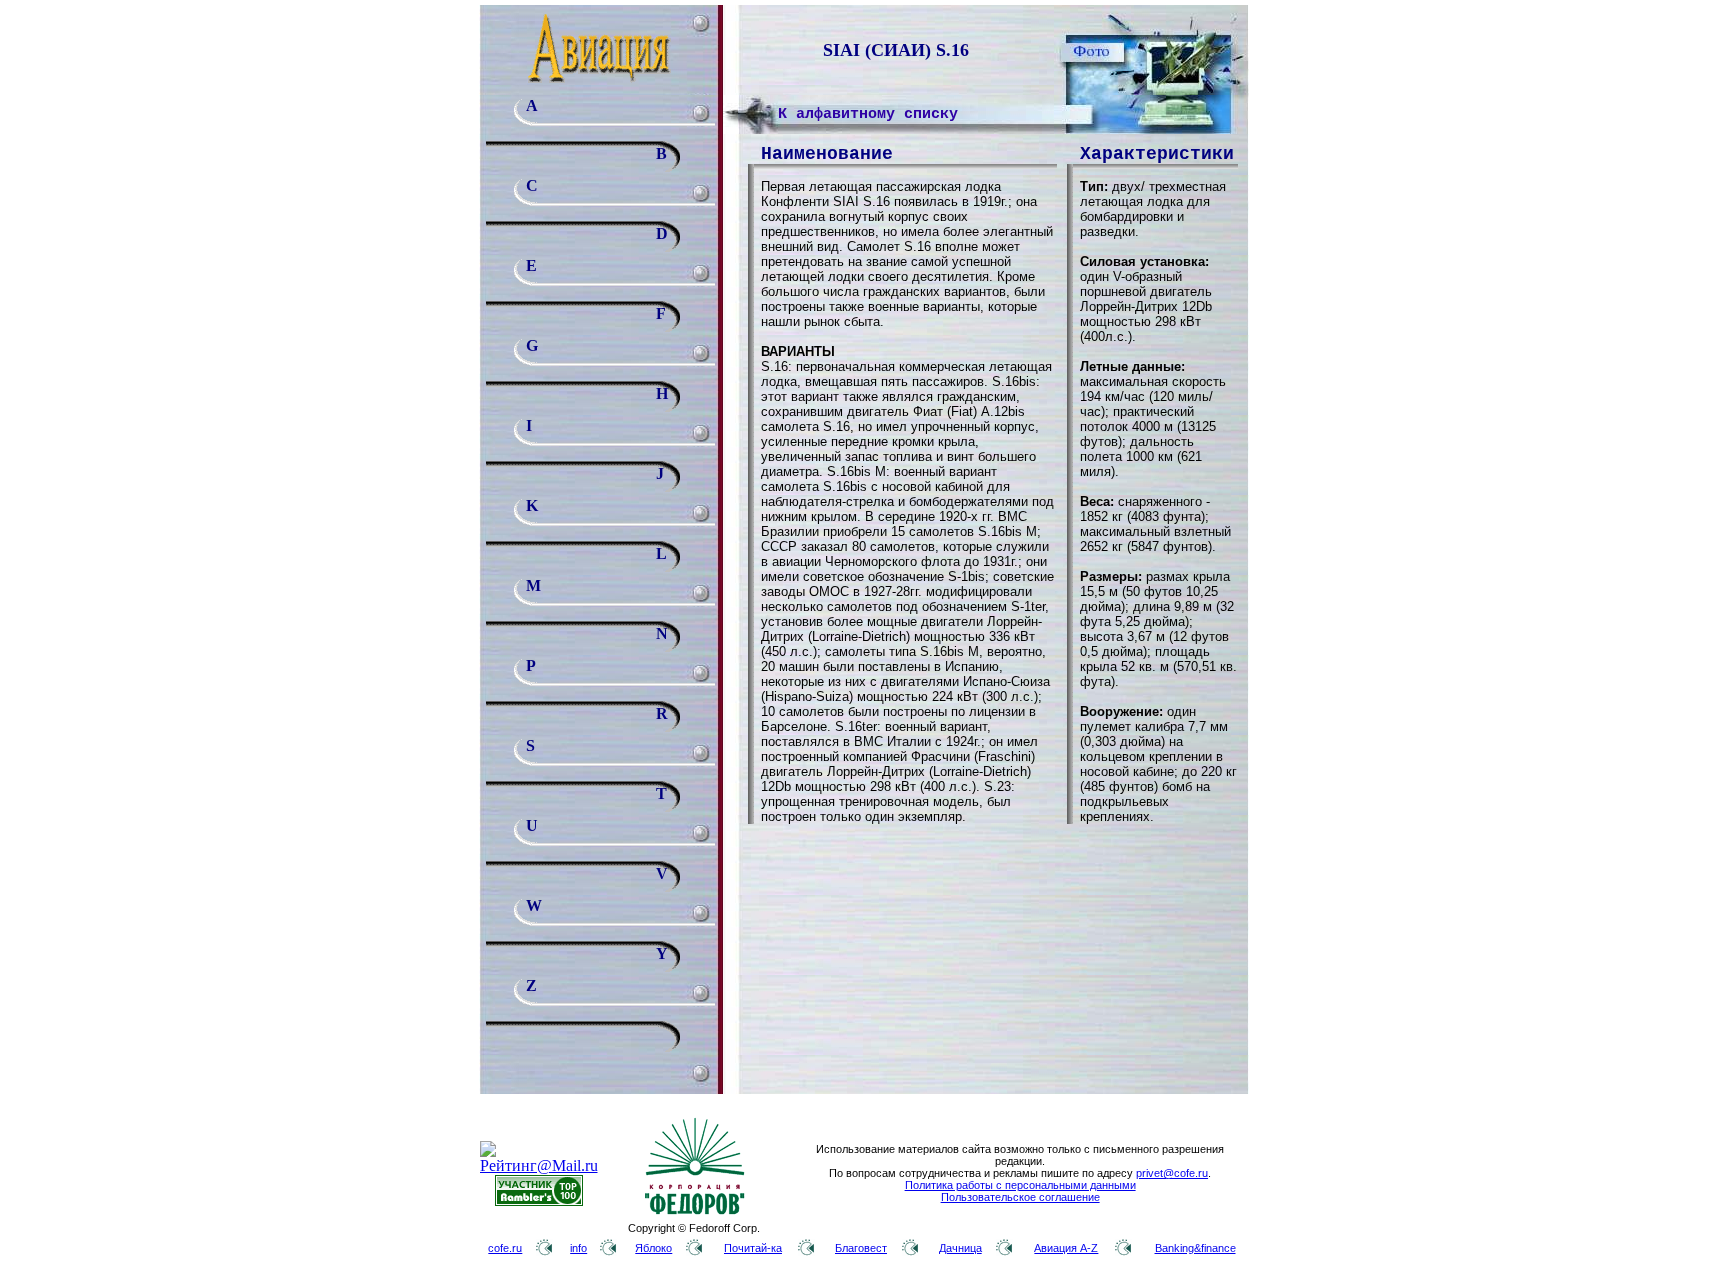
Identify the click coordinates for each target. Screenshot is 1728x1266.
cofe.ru (505, 1248)
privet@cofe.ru (1172, 1173)
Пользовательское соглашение (1020, 1197)
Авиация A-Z (1066, 1248)
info (578, 1248)
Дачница (960, 1248)
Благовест (861, 1248)
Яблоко (653, 1248)
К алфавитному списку (868, 114)
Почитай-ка (753, 1248)
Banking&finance (1195, 1248)
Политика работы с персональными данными (1020, 1185)
